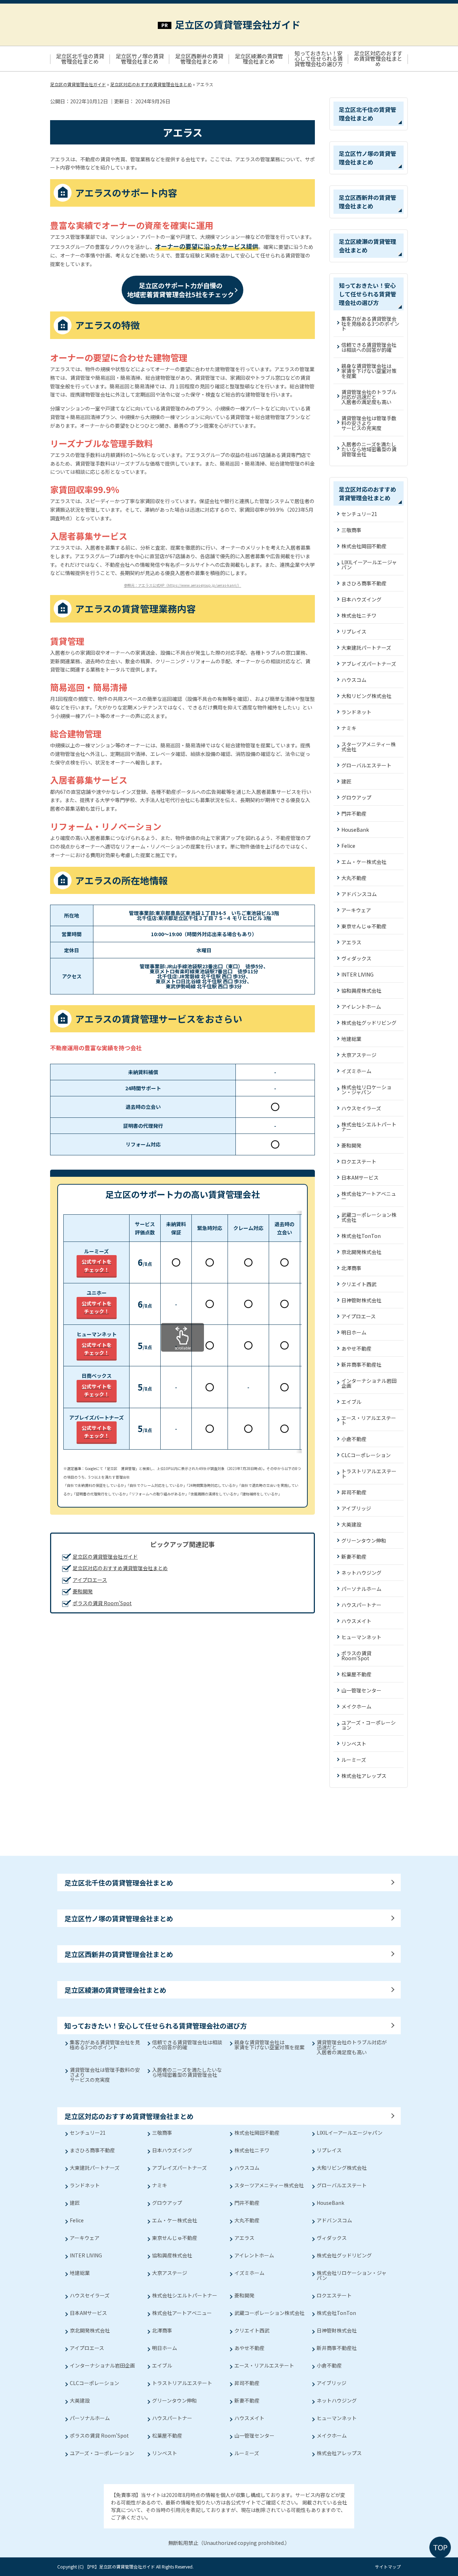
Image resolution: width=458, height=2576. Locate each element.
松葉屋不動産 (356, 1674)
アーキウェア (356, 910)
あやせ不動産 (356, 1348)
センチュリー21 (359, 514)
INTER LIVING (357, 974)
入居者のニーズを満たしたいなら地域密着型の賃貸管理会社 (369, 449)
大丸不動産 (354, 878)
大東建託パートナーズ (366, 648)
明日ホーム (354, 1332)
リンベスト (354, 1744)
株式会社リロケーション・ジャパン (366, 1090)
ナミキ (349, 728)
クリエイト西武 (359, 1284)
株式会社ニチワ (359, 615)
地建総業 (351, 1039)
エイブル (351, 1402)
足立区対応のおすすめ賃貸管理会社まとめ (378, 58)
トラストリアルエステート (369, 1474)
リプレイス (354, 631)
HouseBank (355, 830)
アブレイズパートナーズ (369, 664)
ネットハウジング (361, 1573)
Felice (348, 846)
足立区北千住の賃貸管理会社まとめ (80, 59)
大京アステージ (359, 1055)
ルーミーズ (354, 1760)
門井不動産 (354, 813)
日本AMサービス (360, 1178)
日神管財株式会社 (361, 1300)
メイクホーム (356, 1706)
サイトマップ (388, 2567)
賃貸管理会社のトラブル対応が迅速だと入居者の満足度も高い (369, 397)
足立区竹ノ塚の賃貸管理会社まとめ (140, 59)
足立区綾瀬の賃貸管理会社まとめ (259, 59)
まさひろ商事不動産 (364, 583)
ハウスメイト (356, 1621)
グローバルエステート (366, 765)
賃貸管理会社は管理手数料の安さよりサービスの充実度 (369, 423)
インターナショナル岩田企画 (369, 1383)
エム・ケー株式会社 (364, 862)
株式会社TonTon (361, 1236)
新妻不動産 (354, 1557)
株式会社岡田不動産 (364, 546)
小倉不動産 (354, 1439)
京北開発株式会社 (361, 1252)
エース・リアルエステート (369, 1420)
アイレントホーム (361, 1007)
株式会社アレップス (364, 1776)
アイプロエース (90, 1580)
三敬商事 (351, 530)
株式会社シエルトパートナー (369, 1127)
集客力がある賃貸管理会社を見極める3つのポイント (370, 324)
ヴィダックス (356, 958)
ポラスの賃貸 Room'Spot (102, 1603)
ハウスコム (354, 680)
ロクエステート (359, 1161)
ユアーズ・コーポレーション (369, 1725)
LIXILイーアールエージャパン (369, 565)
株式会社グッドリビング (369, 1023)
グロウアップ (356, 797)
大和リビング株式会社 (366, 696)
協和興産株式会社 (361, 990)
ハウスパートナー (361, 1605)
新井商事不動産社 (361, 1365)
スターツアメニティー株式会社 (369, 747)
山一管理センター (361, 1690)
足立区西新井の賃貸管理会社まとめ (199, 59)
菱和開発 (83, 1591)
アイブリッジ (356, 1508)
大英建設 (351, 1524)
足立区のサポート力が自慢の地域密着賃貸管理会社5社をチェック (181, 290)
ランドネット (356, 712)
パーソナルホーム (361, 1589)
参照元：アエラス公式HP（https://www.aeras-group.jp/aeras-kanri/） (182, 585)
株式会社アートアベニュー (369, 1196)
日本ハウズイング (361, 599)
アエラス (351, 942)
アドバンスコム (359, 894)
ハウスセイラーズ (361, 1108)
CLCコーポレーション (366, 1455)
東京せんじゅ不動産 (364, 926)
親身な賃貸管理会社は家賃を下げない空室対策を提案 (369, 371)
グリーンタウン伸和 (364, 1540)
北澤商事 (351, 1268)
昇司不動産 (354, 1492)
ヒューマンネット (361, 1637)
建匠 (346, 781)
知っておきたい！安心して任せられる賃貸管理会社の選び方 (319, 58)
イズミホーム (356, 1071)
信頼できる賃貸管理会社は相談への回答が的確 (369, 347)
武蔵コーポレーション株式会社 (369, 1217)
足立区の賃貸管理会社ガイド (238, 24)
